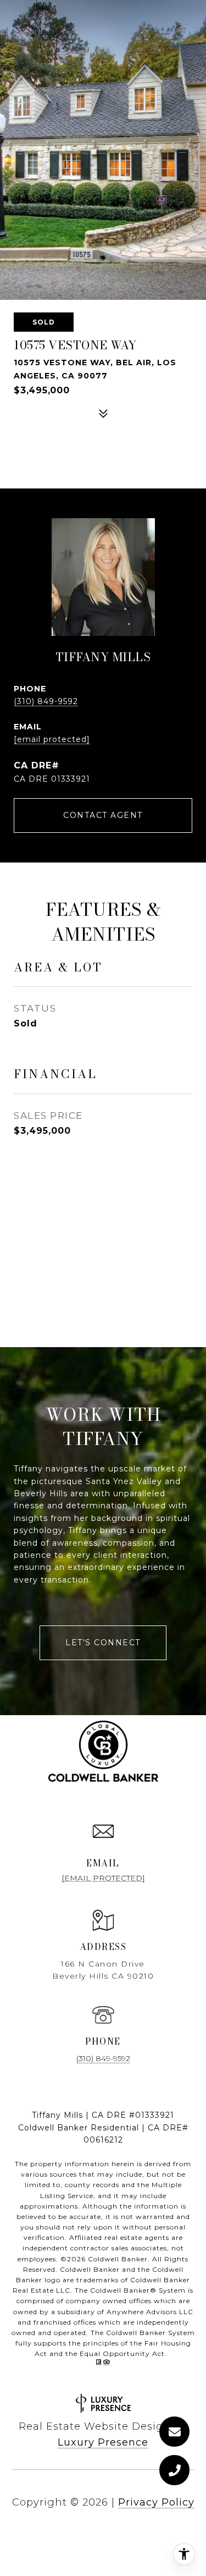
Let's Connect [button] (103, 1643)
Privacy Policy (156, 2502)
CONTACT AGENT (103, 815)
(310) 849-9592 (46, 701)
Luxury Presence (103, 2442)
